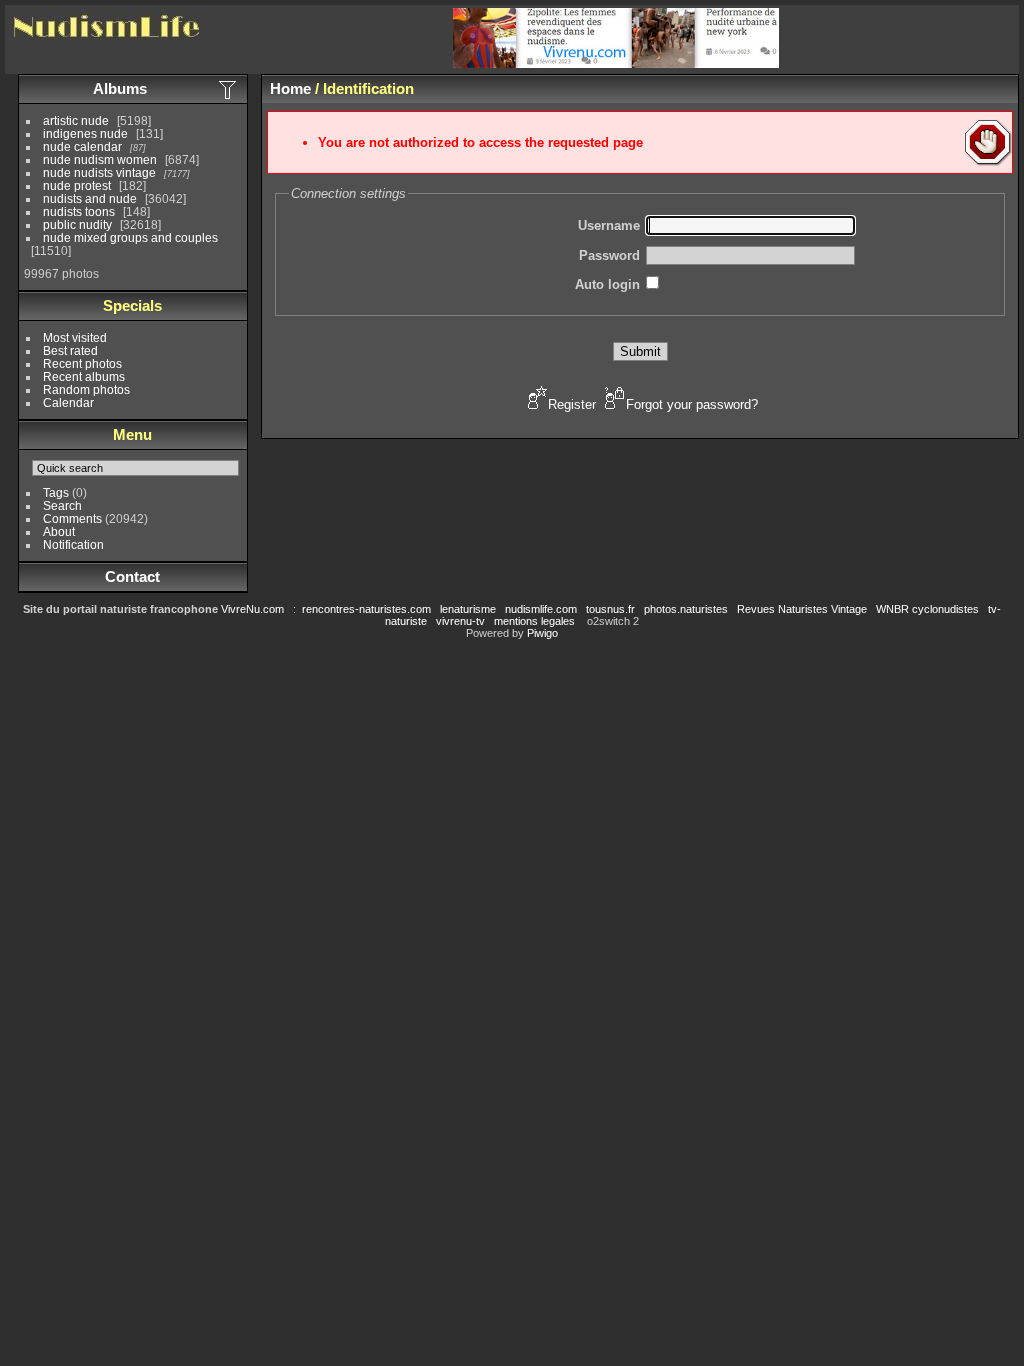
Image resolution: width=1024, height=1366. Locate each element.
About (59, 531)
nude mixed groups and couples (130, 237)
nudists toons (79, 211)
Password (609, 255)
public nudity (77, 224)
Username (609, 225)
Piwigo (542, 633)
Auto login (607, 284)
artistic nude (76, 120)
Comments (72, 518)
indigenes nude (85, 133)
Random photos (86, 389)
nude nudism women (100, 159)
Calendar (68, 402)
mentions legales (534, 621)
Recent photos (82, 363)
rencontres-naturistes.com (366, 609)
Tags (56, 492)
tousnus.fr (610, 609)
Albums (120, 88)
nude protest (77, 185)
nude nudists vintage (99, 172)
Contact (132, 576)
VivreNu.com (252, 609)
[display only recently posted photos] (229, 89)
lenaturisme (468, 609)
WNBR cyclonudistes (927, 609)
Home (290, 88)
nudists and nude (90, 198)
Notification (73, 544)
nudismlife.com (541, 609)
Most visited (75, 337)
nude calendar (82, 146)
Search (62, 505)
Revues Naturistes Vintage (802, 609)
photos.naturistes (686, 609)
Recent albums (84, 376)
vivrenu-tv (460, 621)
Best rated (70, 350)
